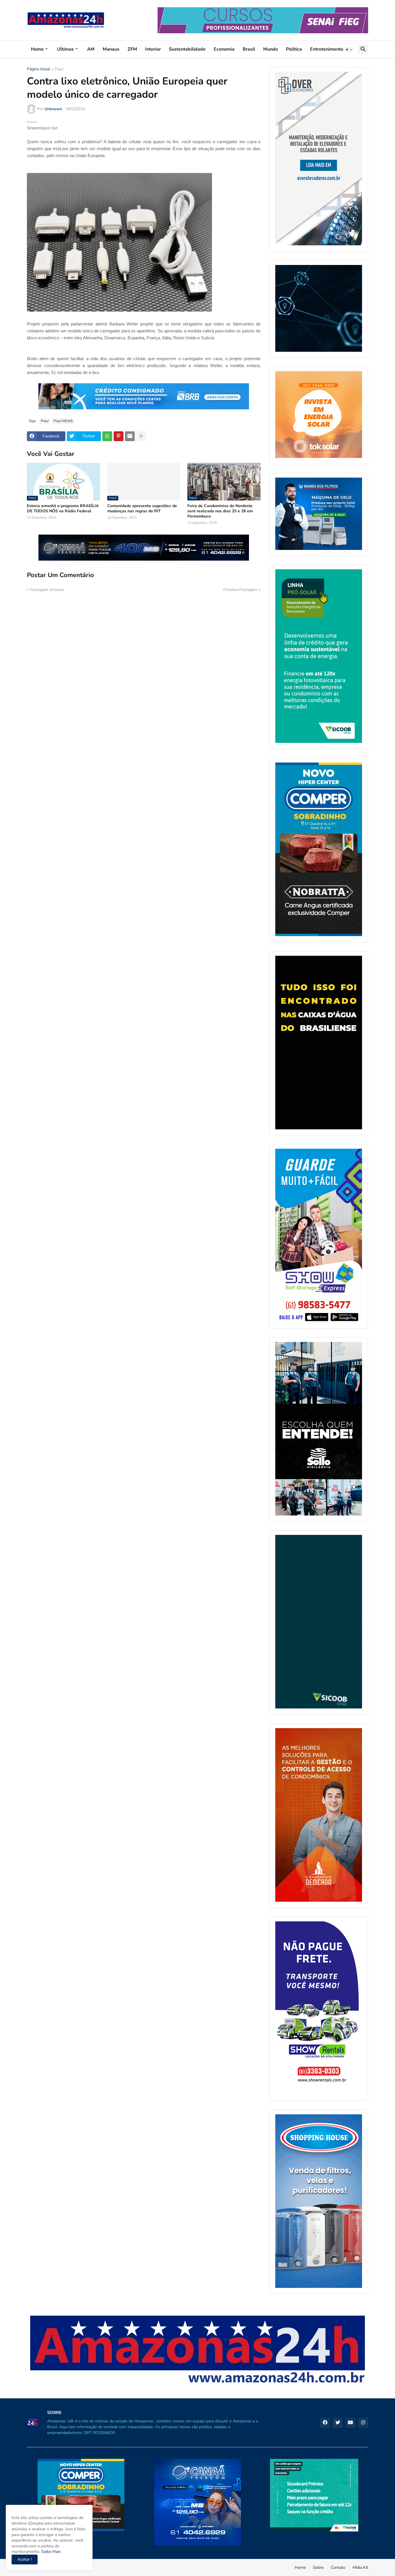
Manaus (111, 49)
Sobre (318, 2567)
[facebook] (325, 2423)
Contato (338, 2567)
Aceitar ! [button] (25, 2559)
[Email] (130, 436)
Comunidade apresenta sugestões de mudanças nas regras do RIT (142, 509)
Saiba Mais (50, 2552)
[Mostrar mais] (141, 436)
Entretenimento (327, 49)
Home (37, 49)
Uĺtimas (65, 49)
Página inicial (38, 69)
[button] (349, 49)
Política (294, 49)
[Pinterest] (119, 436)
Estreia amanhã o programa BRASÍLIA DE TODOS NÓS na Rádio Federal (63, 509)
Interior (153, 49)
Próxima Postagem (240, 590)
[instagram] (363, 2423)
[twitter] (338, 2423)
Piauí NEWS (63, 421)
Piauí (59, 69)
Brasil (249, 49)
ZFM (132, 49)
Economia (224, 49)
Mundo (271, 49)
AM (91, 49)
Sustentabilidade (187, 49)
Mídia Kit (360, 2567)
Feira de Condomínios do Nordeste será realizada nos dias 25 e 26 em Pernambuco (220, 511)
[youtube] (350, 2423)
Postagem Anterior (47, 590)
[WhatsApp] (107, 436)
